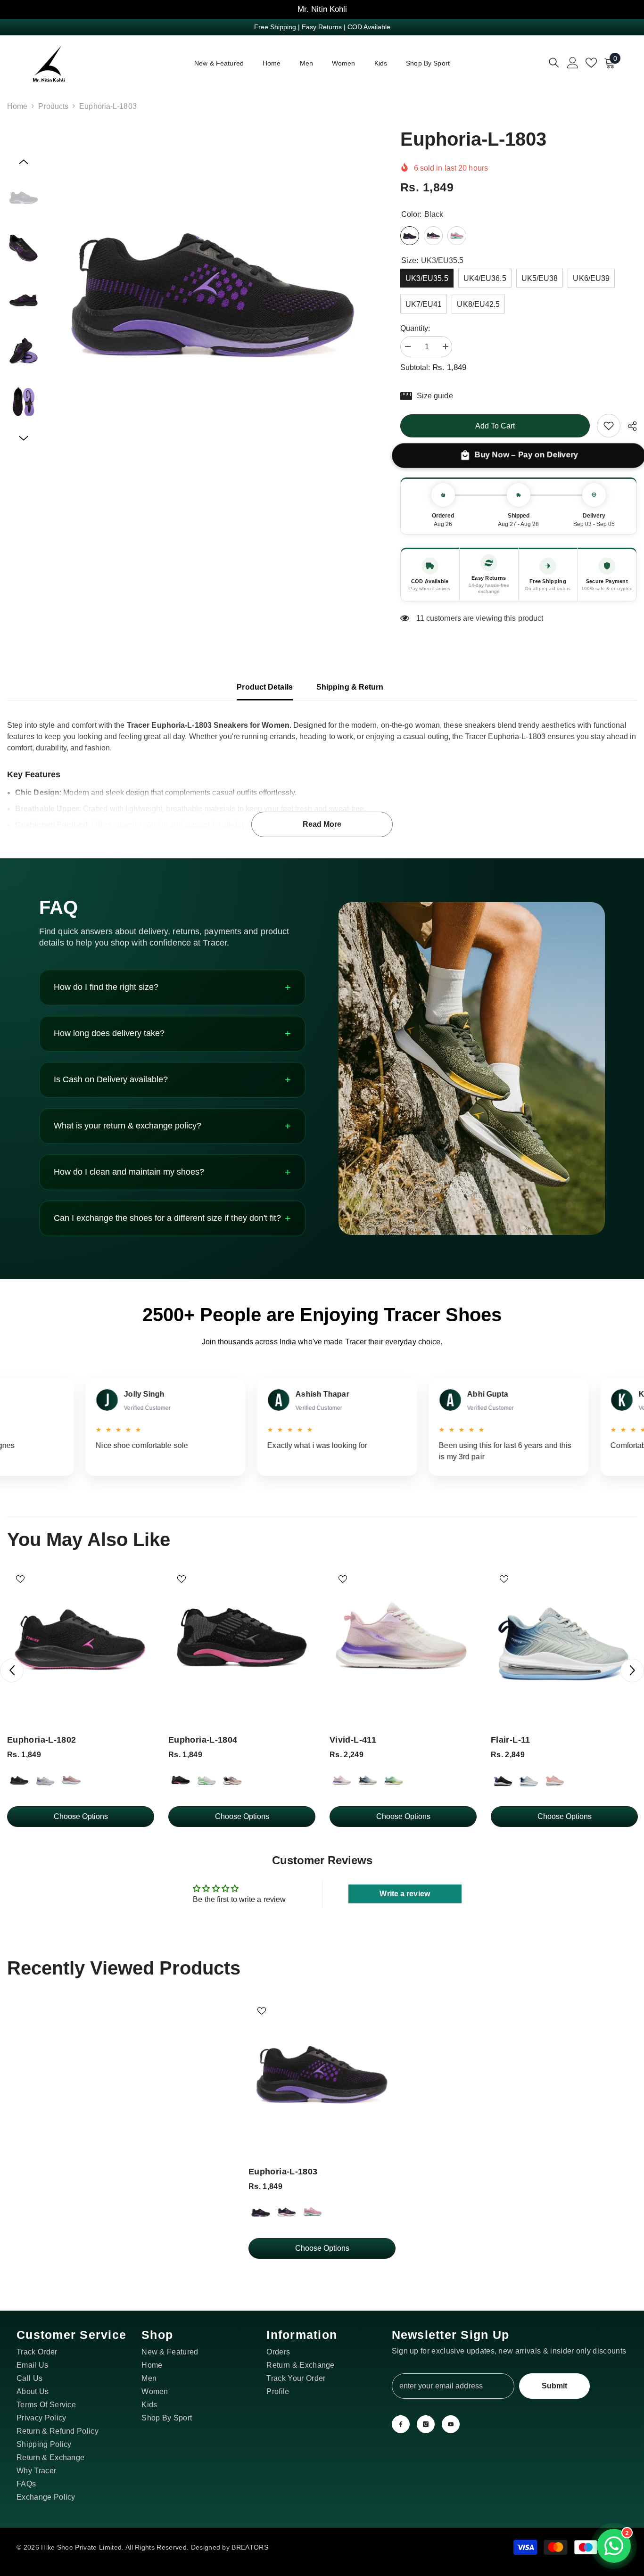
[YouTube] (451, 2424)
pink (71, 1780)
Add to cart (495, 426)
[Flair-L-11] (564, 1639)
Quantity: (415, 328)
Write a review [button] (405, 1894)
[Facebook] (401, 2424)
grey (45, 1780)
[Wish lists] (591, 63)
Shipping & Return (350, 687)
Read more (322, 824)
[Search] (554, 62)
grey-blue (529, 1780)
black (19, 1780)
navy (287, 2212)
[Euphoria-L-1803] (322, 2071)
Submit (554, 2386)
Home (17, 106)
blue (368, 1780)
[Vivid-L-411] (403, 1639)
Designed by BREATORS (230, 2547)
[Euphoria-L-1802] (81, 1639)
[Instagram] (426, 2424)
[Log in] (573, 63)
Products (53, 106)
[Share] (629, 426)
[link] (609, 426)
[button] (24, 162)
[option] (213, 287)
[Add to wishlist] (20, 1579)
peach (232, 1780)
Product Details (265, 687)
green (394, 1780)
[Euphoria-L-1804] (242, 1639)
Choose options (81, 1816)
